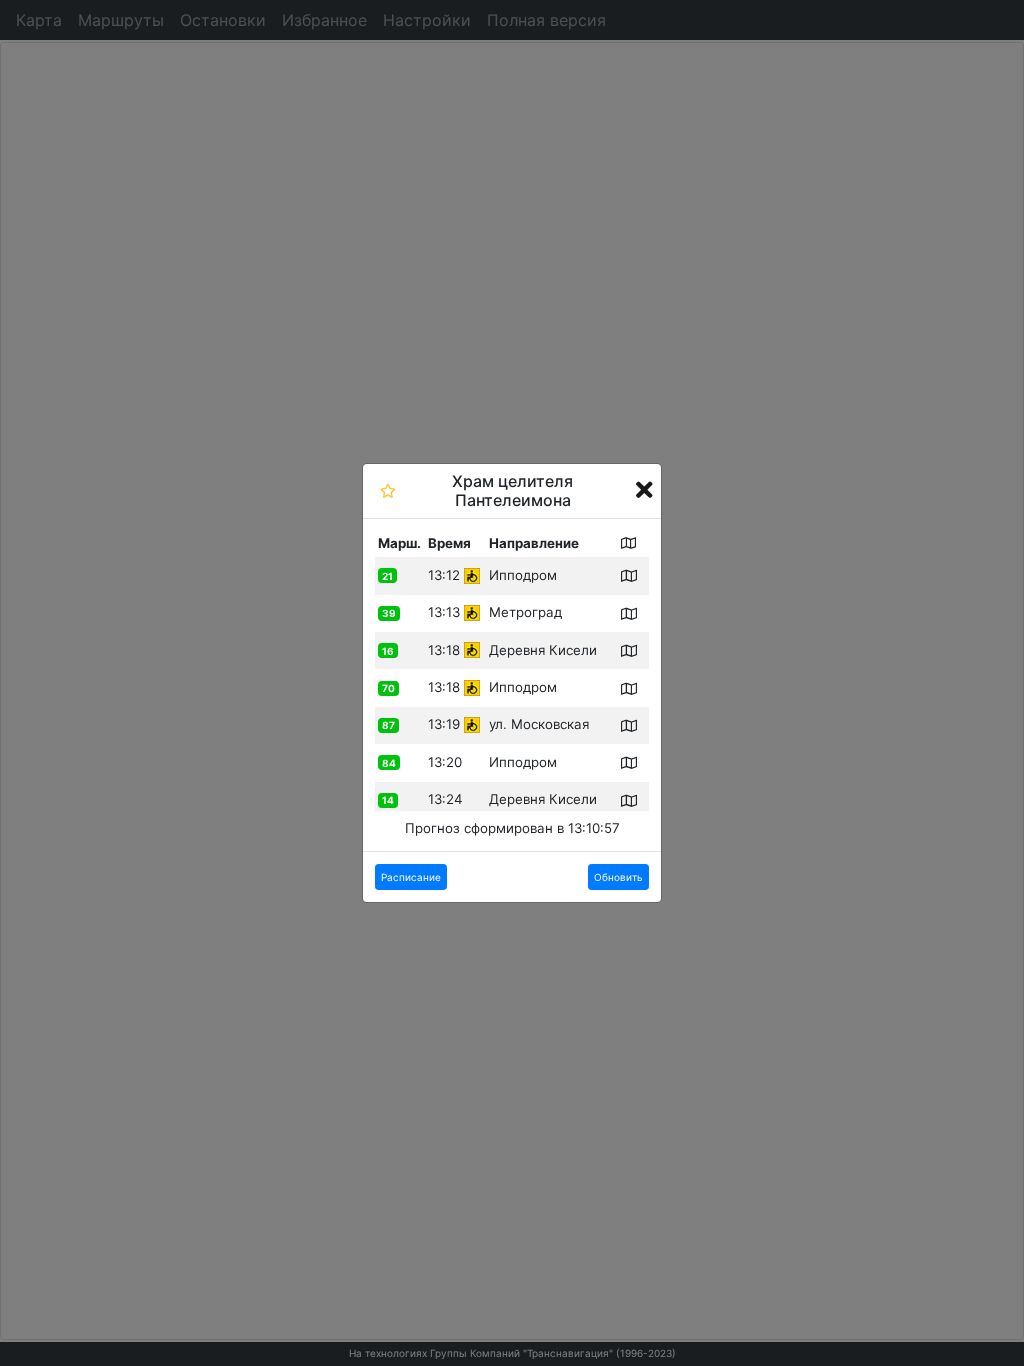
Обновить (618, 877)
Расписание (411, 877)
